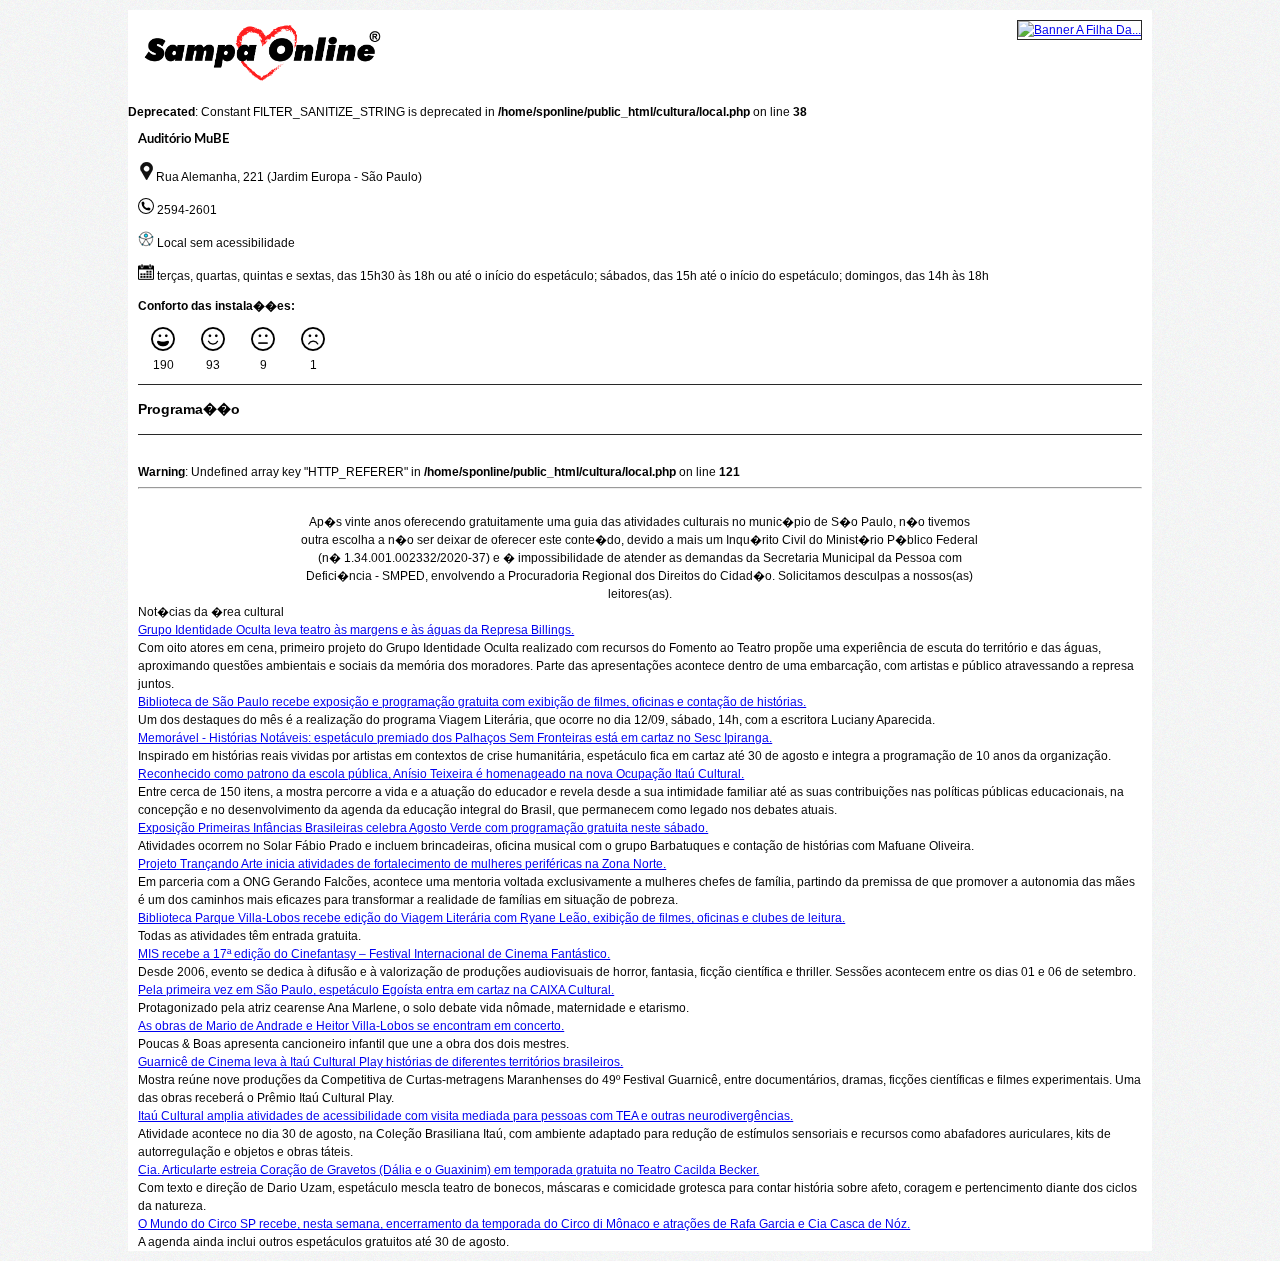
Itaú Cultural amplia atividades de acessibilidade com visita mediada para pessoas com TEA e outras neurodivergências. (465, 1116)
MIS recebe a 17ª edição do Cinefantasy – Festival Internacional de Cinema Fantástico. (374, 954)
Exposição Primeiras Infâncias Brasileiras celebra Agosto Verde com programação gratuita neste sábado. (423, 828)
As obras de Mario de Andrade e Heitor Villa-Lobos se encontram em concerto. (351, 1026)
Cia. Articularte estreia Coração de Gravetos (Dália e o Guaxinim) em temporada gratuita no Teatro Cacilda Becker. (448, 1170)
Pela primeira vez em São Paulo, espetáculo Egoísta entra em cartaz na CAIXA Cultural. (376, 990)
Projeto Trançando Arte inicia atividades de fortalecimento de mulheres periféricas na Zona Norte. (402, 864)
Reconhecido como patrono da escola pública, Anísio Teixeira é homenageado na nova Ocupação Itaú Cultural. (441, 774)
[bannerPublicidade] (1079, 30)
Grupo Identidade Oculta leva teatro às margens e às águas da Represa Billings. (356, 630)
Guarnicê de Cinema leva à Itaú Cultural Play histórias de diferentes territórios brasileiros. (380, 1062)
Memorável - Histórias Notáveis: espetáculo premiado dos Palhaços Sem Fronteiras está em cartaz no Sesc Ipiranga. (455, 738)
